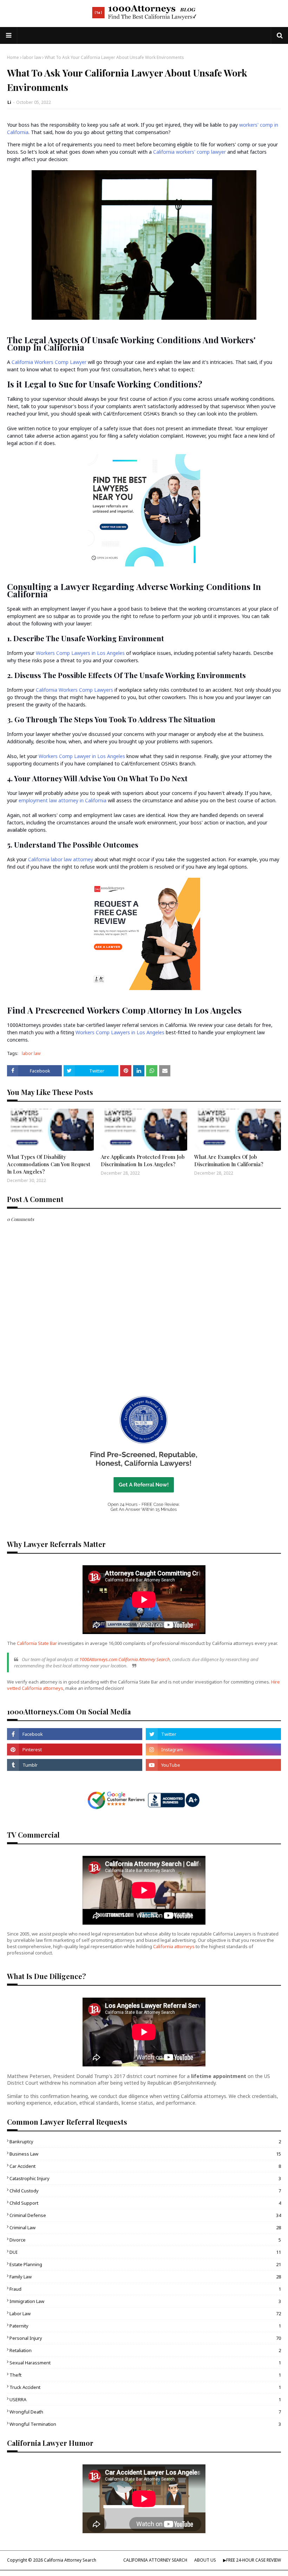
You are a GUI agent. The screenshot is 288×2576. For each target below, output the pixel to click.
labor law (32, 57)
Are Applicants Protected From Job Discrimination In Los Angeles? (143, 1160)
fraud (145, 2289)
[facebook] (75, 1734)
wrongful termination (145, 2424)
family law (145, 2277)
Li (9, 102)
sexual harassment (145, 2363)
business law (145, 2154)
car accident (145, 2166)
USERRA (145, 2399)
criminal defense (145, 2215)
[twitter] (213, 1734)
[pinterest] (75, 1750)
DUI (145, 2252)
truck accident (145, 2387)
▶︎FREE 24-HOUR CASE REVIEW (252, 2560)
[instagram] (213, 1750)
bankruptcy (145, 2142)
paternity (145, 2326)
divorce (145, 2240)
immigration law (145, 2301)
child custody (145, 2191)
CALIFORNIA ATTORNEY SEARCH (155, 2560)
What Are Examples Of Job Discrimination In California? (229, 1160)
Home (13, 57)
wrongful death (145, 2412)
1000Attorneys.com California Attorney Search (125, 1659)
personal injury (145, 2338)
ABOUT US (205, 2560)
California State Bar (37, 1643)
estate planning (145, 2264)
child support (145, 2203)
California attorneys (174, 1946)
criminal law (145, 2228)
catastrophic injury (145, 2178)
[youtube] (213, 1765)
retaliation (145, 2350)
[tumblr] (75, 1765)
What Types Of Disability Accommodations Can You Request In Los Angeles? (49, 1164)
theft (145, 2375)
